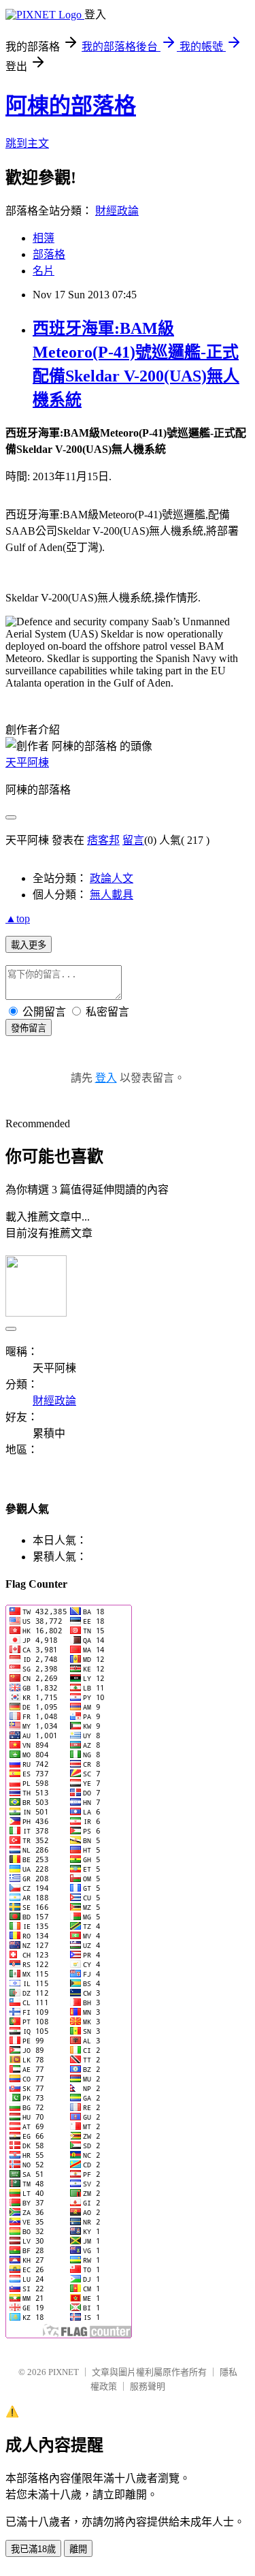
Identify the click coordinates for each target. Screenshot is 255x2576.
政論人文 (112, 878)
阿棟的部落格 (71, 106)
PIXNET (64, 2372)
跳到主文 (27, 143)
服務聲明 (148, 2386)
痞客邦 (103, 840)
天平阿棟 (27, 763)
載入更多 (29, 945)
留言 (133, 840)
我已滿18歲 (33, 2549)
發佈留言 (29, 1028)
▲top (18, 918)
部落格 (49, 254)
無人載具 (112, 895)
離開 (78, 2549)
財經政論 (117, 211)
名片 (44, 271)
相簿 (44, 238)
